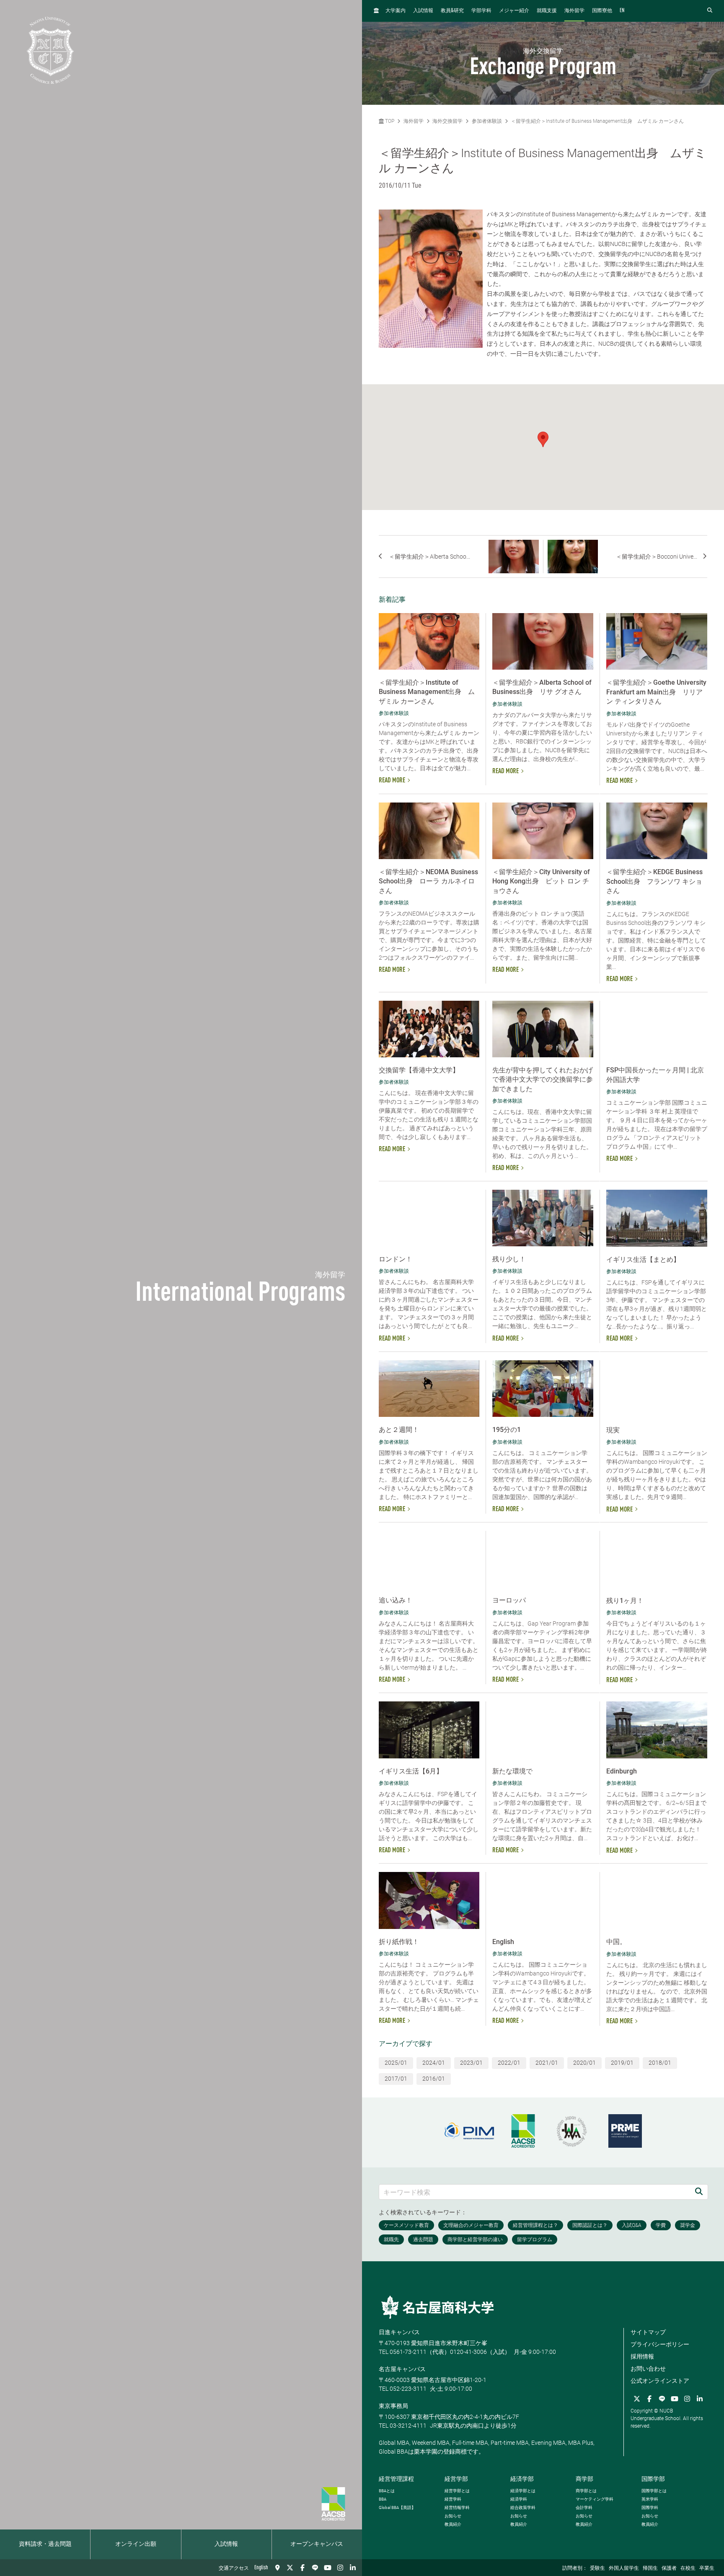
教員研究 (452, 11)
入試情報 (226, 2544)
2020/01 (584, 2063)
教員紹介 (453, 2524)
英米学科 (650, 2499)
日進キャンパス (399, 2332)
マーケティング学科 (595, 2499)
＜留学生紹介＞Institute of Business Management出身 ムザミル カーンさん (597, 121)
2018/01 (660, 2063)
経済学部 (522, 2479)
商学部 (584, 2479)
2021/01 (547, 2063)
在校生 (688, 2568)
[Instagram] (340, 2568)
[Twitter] (290, 2568)
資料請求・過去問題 (45, 2544)
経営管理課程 (396, 2479)
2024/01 (434, 2063)
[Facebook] (303, 2568)
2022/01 (509, 2063)
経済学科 (519, 2499)
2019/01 (622, 2063)
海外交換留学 (447, 121)
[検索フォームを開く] (710, 11)
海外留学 (574, 11)
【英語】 (397, 2507)
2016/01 (434, 2079)
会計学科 (584, 2507)
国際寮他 (602, 11)
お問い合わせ (648, 2369)
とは (387, 2491)
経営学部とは (457, 2491)
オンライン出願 (136, 2544)
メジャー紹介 (514, 11)
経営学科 (453, 2499)
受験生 (597, 2568)
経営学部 (456, 2479)
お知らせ (453, 2516)
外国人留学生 (624, 2568)
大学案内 (396, 11)
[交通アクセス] (277, 2568)
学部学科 (481, 11)
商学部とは (586, 2491)
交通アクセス (234, 2568)
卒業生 (707, 2568)
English (261, 2568)
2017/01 (396, 2079)
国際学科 (650, 2507)
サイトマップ (648, 2332)
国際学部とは (654, 2491)
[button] (543, 439)
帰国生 (650, 2568)
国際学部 (653, 2479)
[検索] (699, 2192)
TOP (389, 121)
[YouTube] (328, 2568)
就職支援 (547, 11)
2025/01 (396, 2063)
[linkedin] (353, 2568)
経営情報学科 (457, 2507)
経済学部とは (523, 2491)
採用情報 (642, 2356)
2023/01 (471, 2063)
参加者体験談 (487, 121)
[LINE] (315, 2568)
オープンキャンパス (317, 2544)
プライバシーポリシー (660, 2344)
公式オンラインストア (660, 2381)
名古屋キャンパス (402, 2369)
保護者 (669, 2568)
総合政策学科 (523, 2507)
